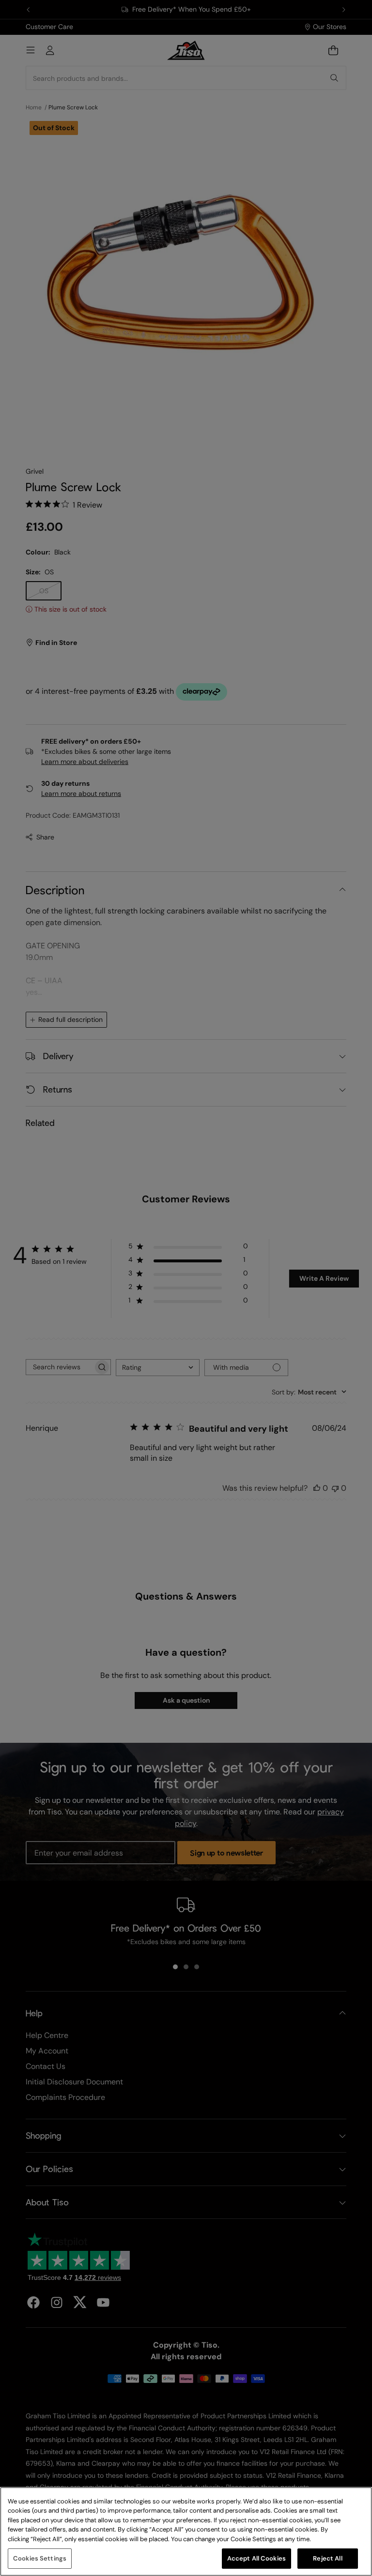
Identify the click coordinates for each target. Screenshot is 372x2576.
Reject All (327, 2558)
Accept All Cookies (256, 2558)
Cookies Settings (40, 2558)
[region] (186, 2531)
